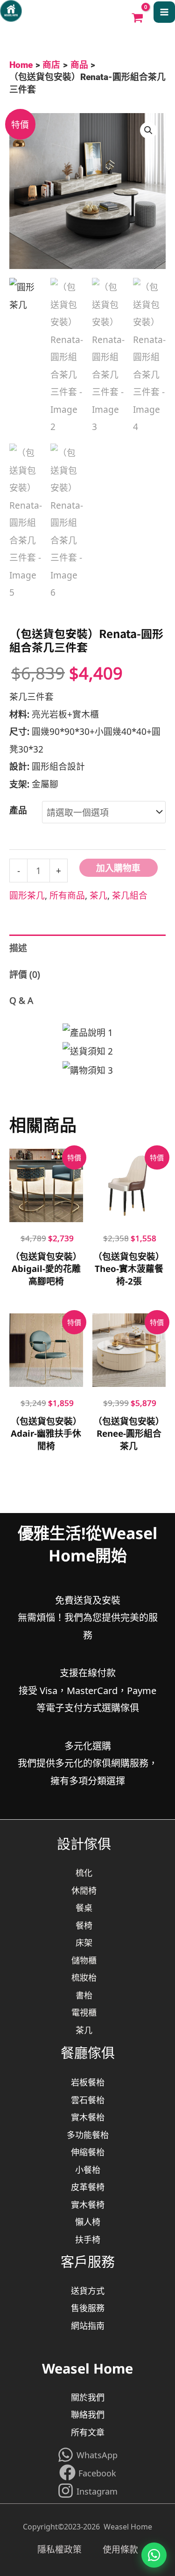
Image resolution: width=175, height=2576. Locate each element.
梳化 (84, 1872)
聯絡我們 (88, 2414)
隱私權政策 (70, 2549)
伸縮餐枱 (88, 2152)
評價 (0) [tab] (25, 974)
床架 (84, 1942)
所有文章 (88, 2432)
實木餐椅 (88, 2204)
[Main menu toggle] (164, 12)
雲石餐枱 (88, 2099)
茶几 (98, 895)
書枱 (84, 1995)
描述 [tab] (18, 947)
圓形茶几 (27, 895)
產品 (18, 810)
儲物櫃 (84, 1960)
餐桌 (84, 1907)
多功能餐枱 (88, 2134)
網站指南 (88, 2325)
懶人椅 (88, 2221)
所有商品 (67, 895)
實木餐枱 (88, 2117)
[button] (148, 130)
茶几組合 (130, 895)
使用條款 (120, 2549)
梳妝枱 (84, 1977)
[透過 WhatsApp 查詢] (154, 2555)
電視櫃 (84, 2012)
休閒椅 (84, 1890)
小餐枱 (88, 2169)
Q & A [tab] (21, 1000)
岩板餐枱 (88, 2082)
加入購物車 (118, 867)
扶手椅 (88, 2239)
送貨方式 (88, 2290)
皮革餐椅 (88, 2186)
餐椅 (84, 1925)
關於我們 (88, 2397)
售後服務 (88, 2307)
